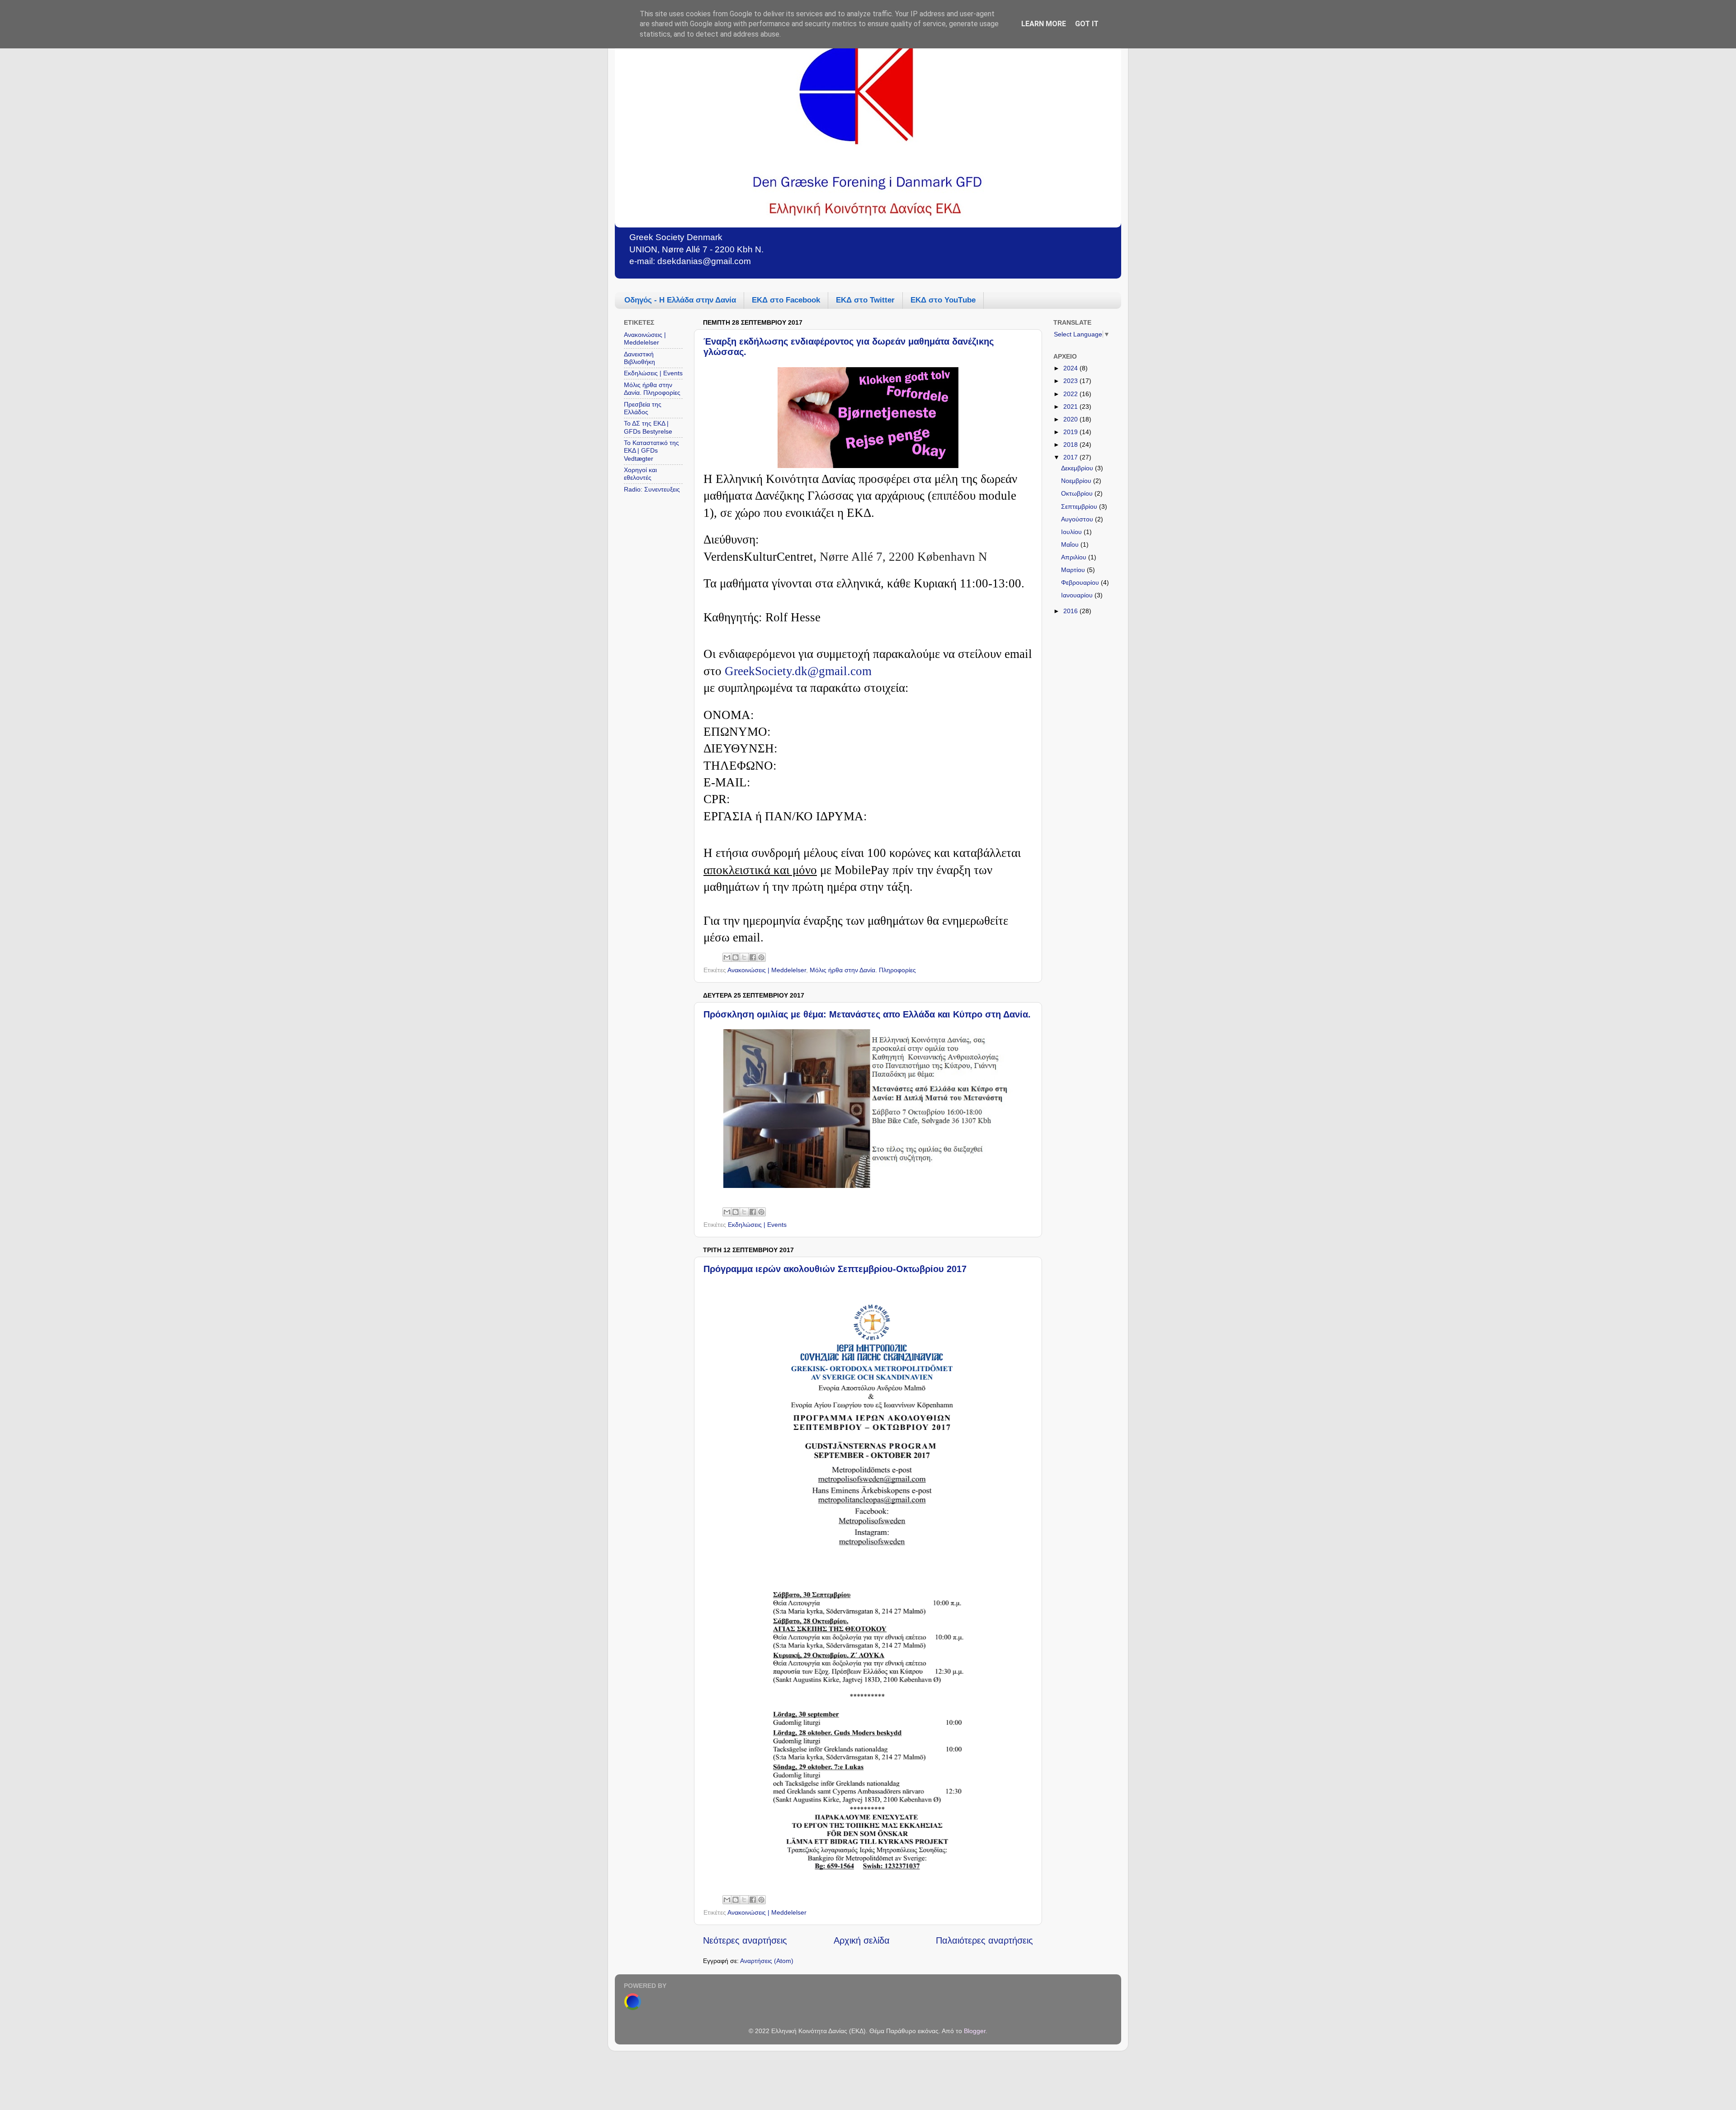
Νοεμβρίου (1077, 481)
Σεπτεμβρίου (1080, 506)
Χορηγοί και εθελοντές (640, 474)
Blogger (975, 2031)
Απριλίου (1075, 557)
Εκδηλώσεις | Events (757, 1225)
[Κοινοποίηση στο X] (744, 957)
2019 (1071, 432)
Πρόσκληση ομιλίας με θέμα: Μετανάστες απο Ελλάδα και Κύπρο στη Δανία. (867, 1014)
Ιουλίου (1072, 532)
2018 (1071, 445)
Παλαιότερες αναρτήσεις (984, 1940)
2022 (1071, 394)
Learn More (1044, 24)
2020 (1071, 419)
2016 (1071, 611)
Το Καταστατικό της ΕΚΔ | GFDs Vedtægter (651, 451)
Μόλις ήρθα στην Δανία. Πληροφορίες (863, 970)
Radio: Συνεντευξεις (652, 489)
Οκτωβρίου (1078, 493)
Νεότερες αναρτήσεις (745, 1940)
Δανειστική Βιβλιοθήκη (639, 358)
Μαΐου (1071, 544)
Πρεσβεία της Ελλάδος (643, 408)
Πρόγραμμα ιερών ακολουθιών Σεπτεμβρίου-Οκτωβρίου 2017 (835, 1269)
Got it (1087, 24)
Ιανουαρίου (1078, 595)
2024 (1071, 368)
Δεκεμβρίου (1078, 468)
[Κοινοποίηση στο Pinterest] (761, 957)
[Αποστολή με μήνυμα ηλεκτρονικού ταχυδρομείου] (727, 957)
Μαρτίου (1074, 570)
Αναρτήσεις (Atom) (767, 1961)
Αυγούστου (1078, 519)
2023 (1071, 381)
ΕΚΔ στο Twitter (865, 300)
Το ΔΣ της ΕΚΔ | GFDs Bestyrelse (648, 427)
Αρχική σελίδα (862, 1940)
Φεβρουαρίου (1081, 582)
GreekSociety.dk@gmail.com (798, 671)
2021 (1071, 407)
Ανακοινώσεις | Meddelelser (767, 970)
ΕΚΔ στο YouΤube (943, 300)
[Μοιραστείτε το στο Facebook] (753, 957)
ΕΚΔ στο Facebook (786, 300)
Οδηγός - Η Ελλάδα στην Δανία (680, 300)
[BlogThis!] (736, 957)
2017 (1071, 457)
